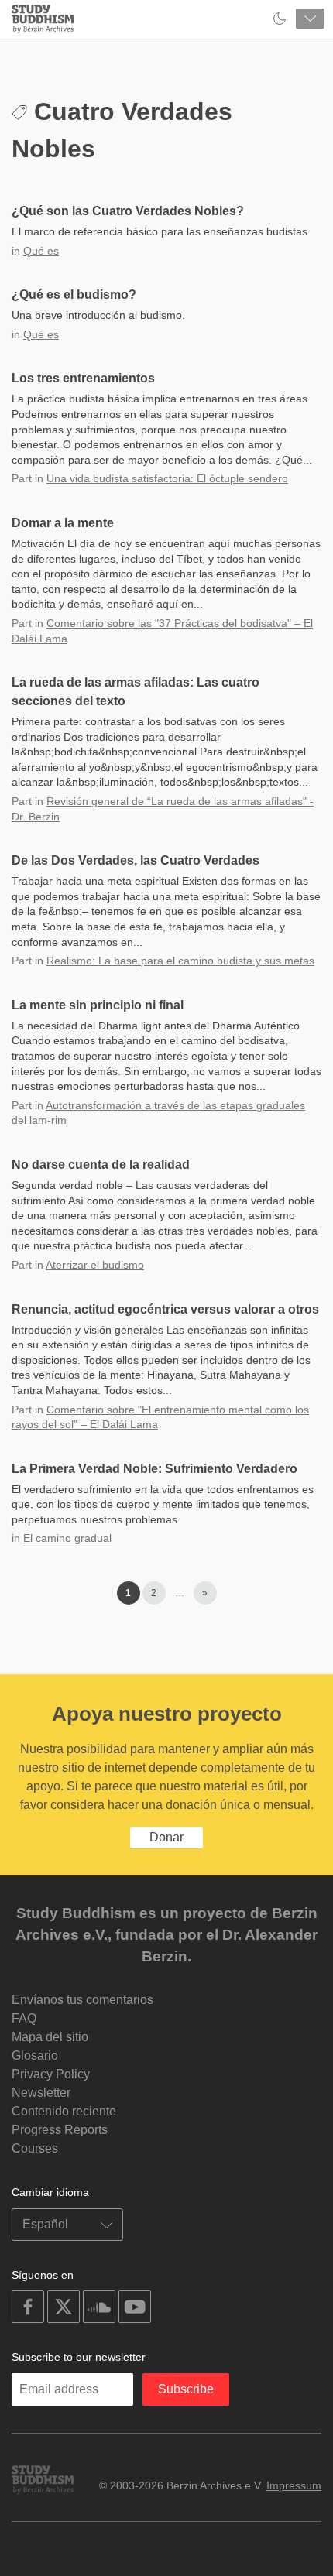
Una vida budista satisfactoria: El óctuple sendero (167, 478)
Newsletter (41, 2093)
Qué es (41, 251)
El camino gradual (67, 1538)
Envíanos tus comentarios (82, 2000)
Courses (35, 2148)
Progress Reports (60, 2130)
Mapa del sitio (50, 2037)
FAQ (24, 2018)
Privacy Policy (51, 2074)
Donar (166, 1837)
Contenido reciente (64, 2111)
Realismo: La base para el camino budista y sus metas (180, 961)
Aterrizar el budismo (95, 1265)
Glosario (35, 2055)
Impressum (294, 2485)
